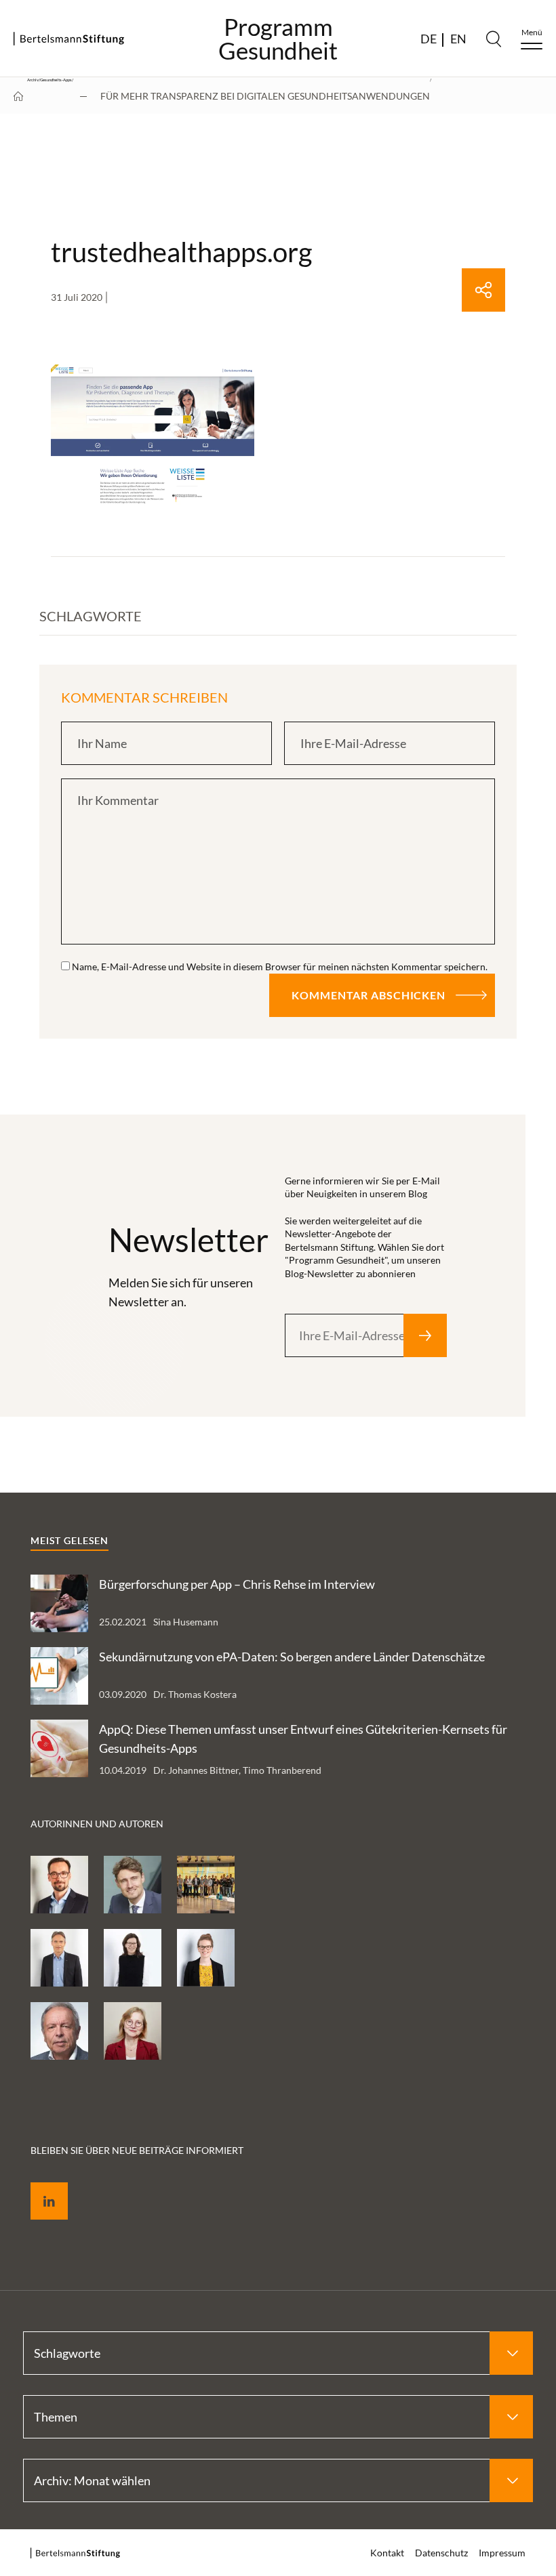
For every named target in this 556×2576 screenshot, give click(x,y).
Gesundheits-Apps (56, 80)
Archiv (33, 80)
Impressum (502, 2553)
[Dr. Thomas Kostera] (59, 1885)
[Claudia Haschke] (133, 1958)
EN (458, 39)
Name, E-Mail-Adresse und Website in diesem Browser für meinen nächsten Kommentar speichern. (280, 967)
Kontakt (387, 2553)
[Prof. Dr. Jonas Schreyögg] (133, 1885)
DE (429, 39)
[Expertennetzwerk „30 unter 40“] (206, 1885)
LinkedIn (39, 2185)
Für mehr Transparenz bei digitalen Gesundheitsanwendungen (265, 96)
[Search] (494, 39)
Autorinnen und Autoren (97, 1824)
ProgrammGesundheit (278, 39)
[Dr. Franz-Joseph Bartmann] (59, 2031)
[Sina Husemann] (206, 1958)
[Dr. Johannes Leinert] (59, 1958)
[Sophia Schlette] (133, 2031)
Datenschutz (441, 2553)
